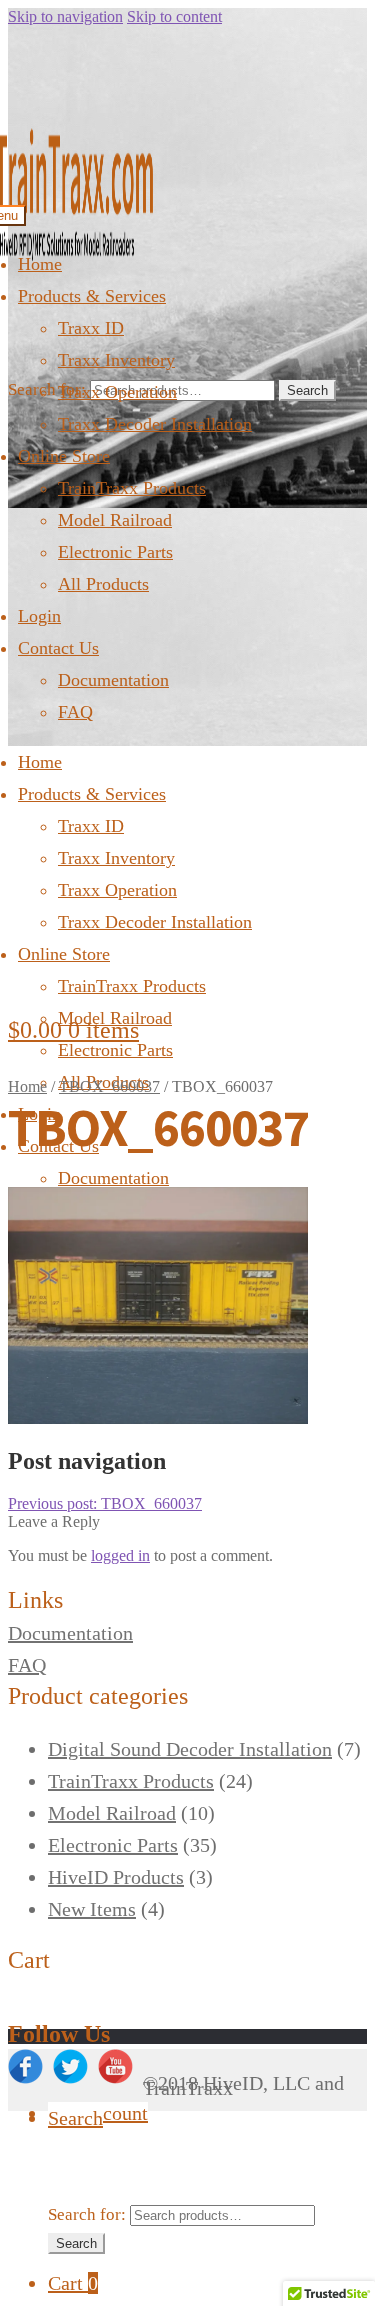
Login (39, 616)
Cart (73, 2283)
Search (307, 390)
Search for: (47, 389)
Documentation (113, 680)
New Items (92, 1909)
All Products (103, 584)
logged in (120, 1555)
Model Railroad (115, 520)
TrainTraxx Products (132, 488)
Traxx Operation (117, 392)
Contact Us (58, 648)
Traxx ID (91, 328)
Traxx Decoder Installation (155, 424)
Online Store (64, 456)
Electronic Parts (115, 552)
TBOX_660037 (109, 1086)
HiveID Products (116, 1877)
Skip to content (174, 16)
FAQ (75, 712)
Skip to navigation (65, 16)
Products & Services (92, 296)
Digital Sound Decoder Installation (190, 1749)
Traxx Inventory (116, 360)
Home (40, 264)
